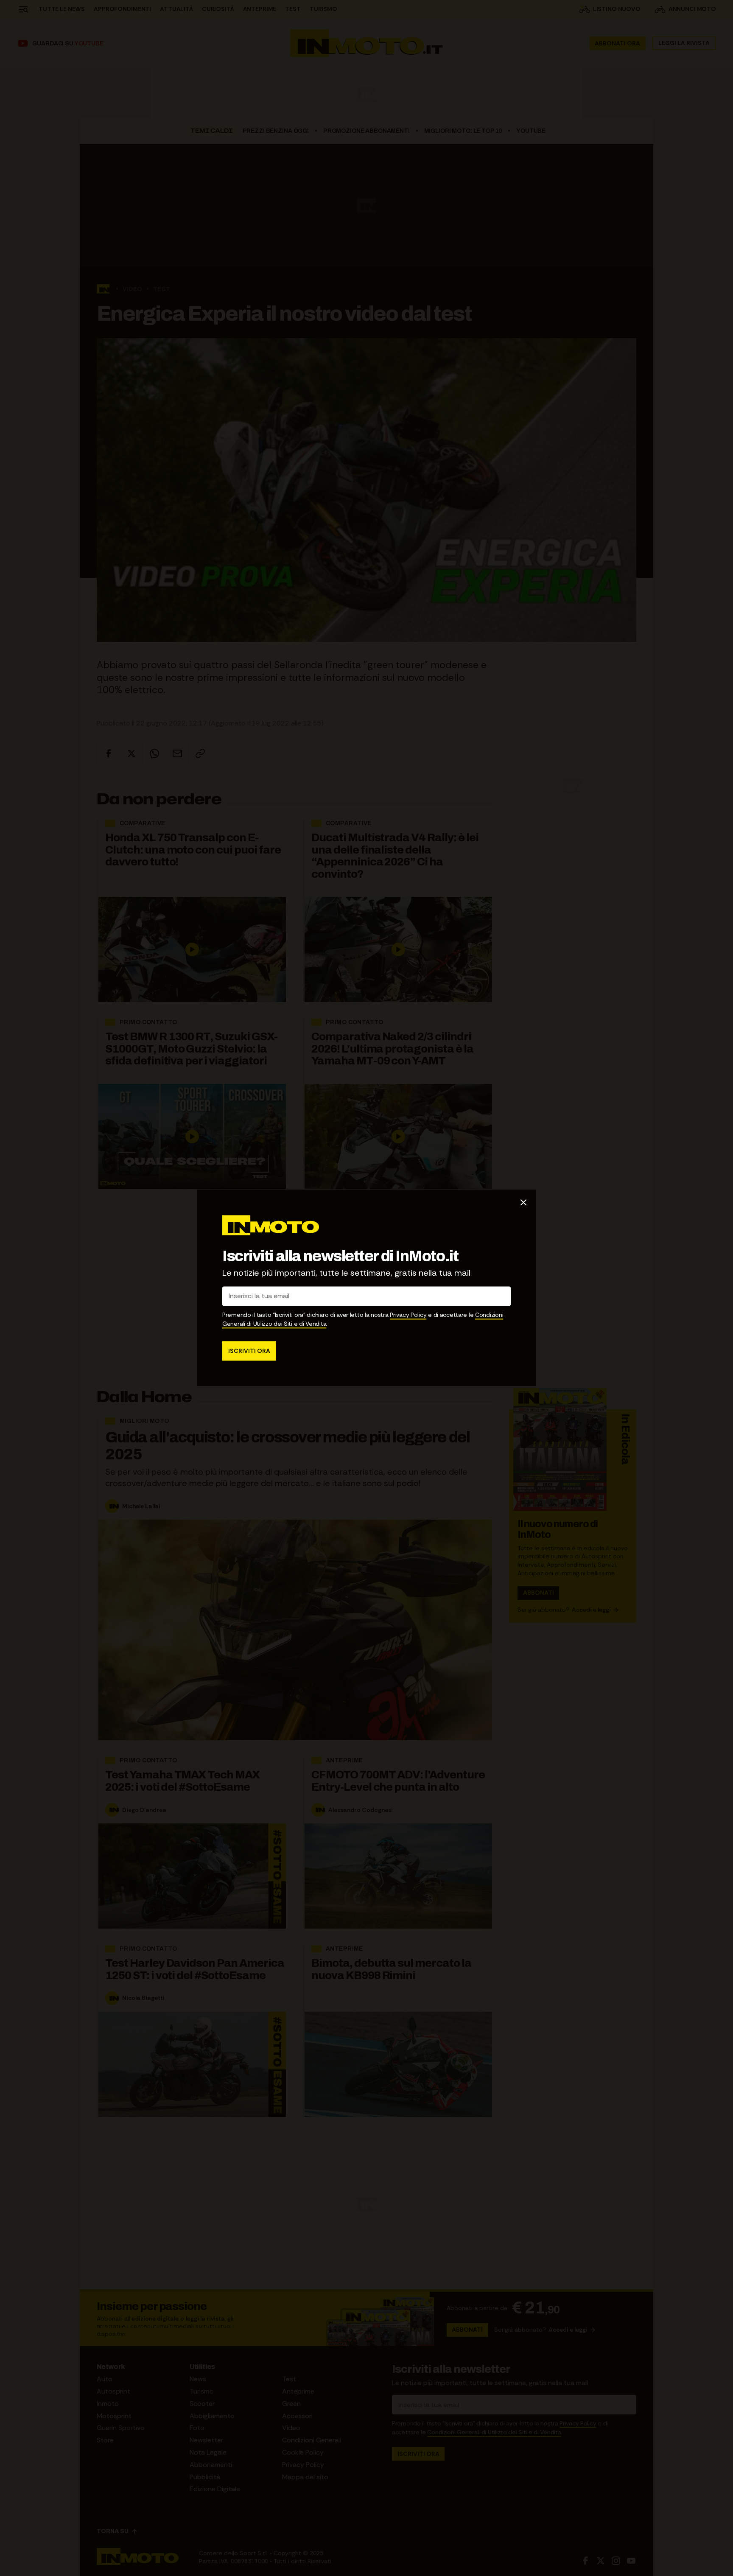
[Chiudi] (523, 1202)
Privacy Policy (408, 1315)
